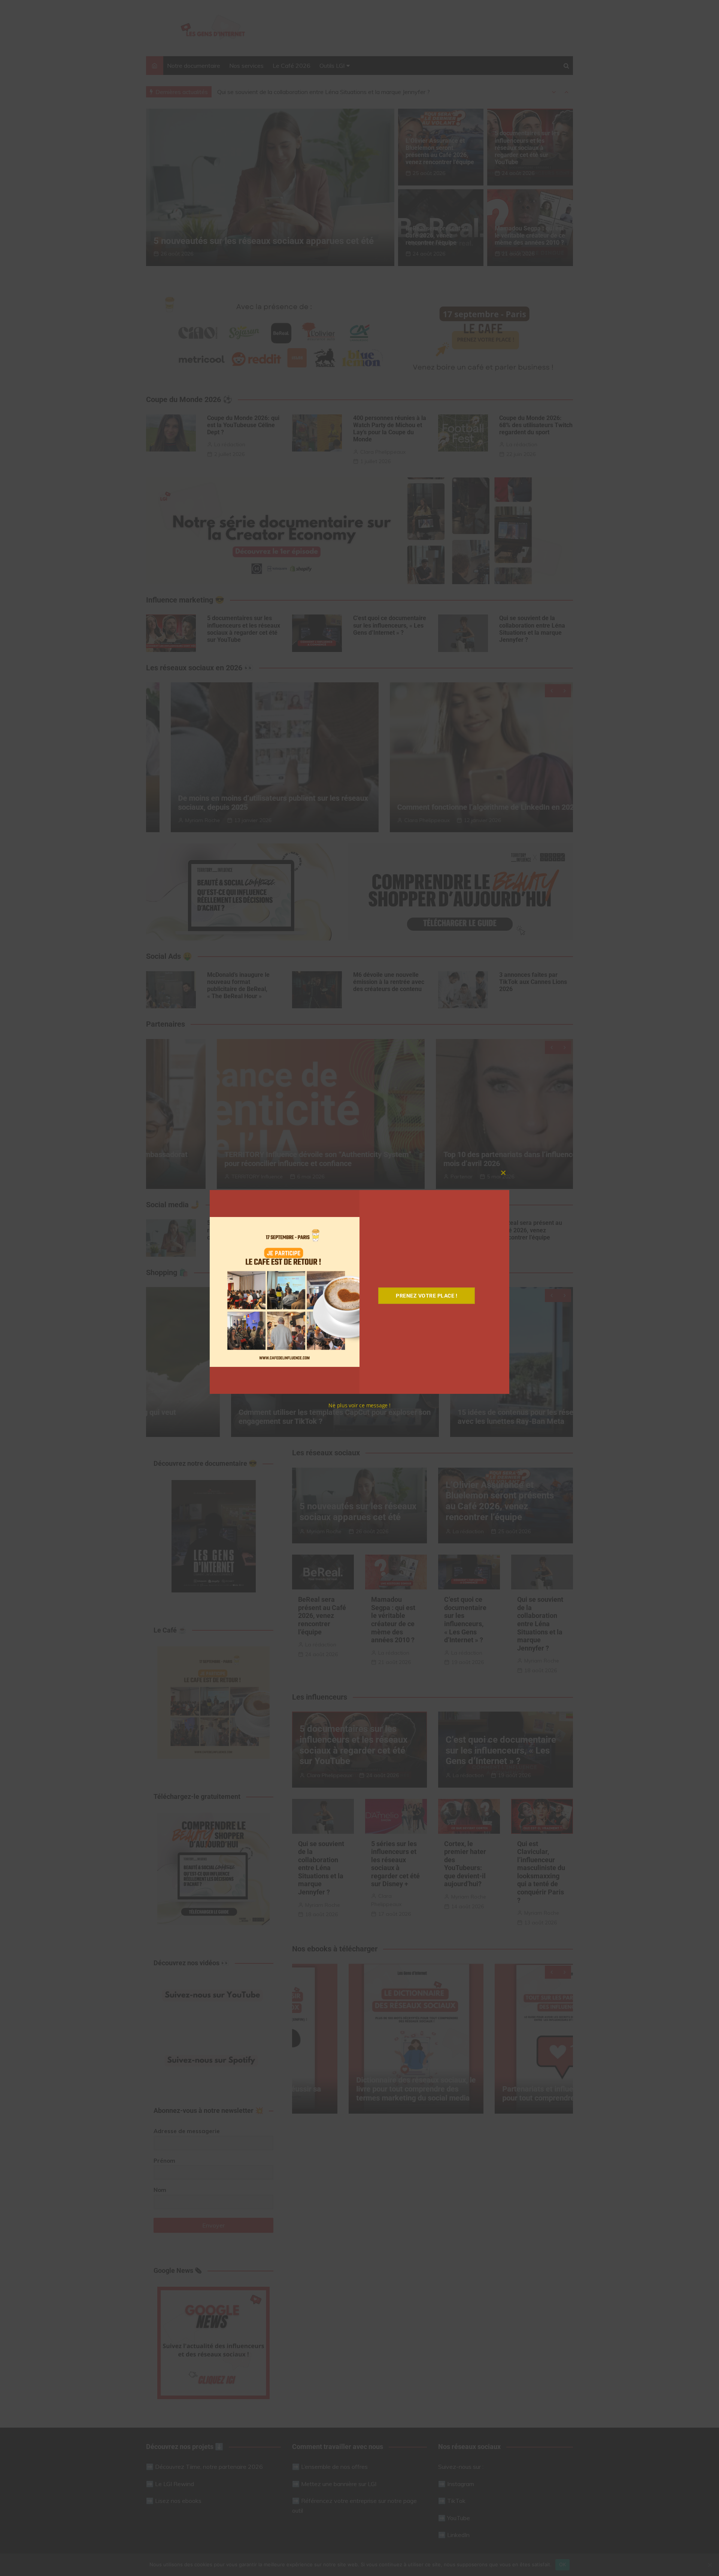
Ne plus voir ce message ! (359, 1405)
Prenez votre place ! (427, 1296)
